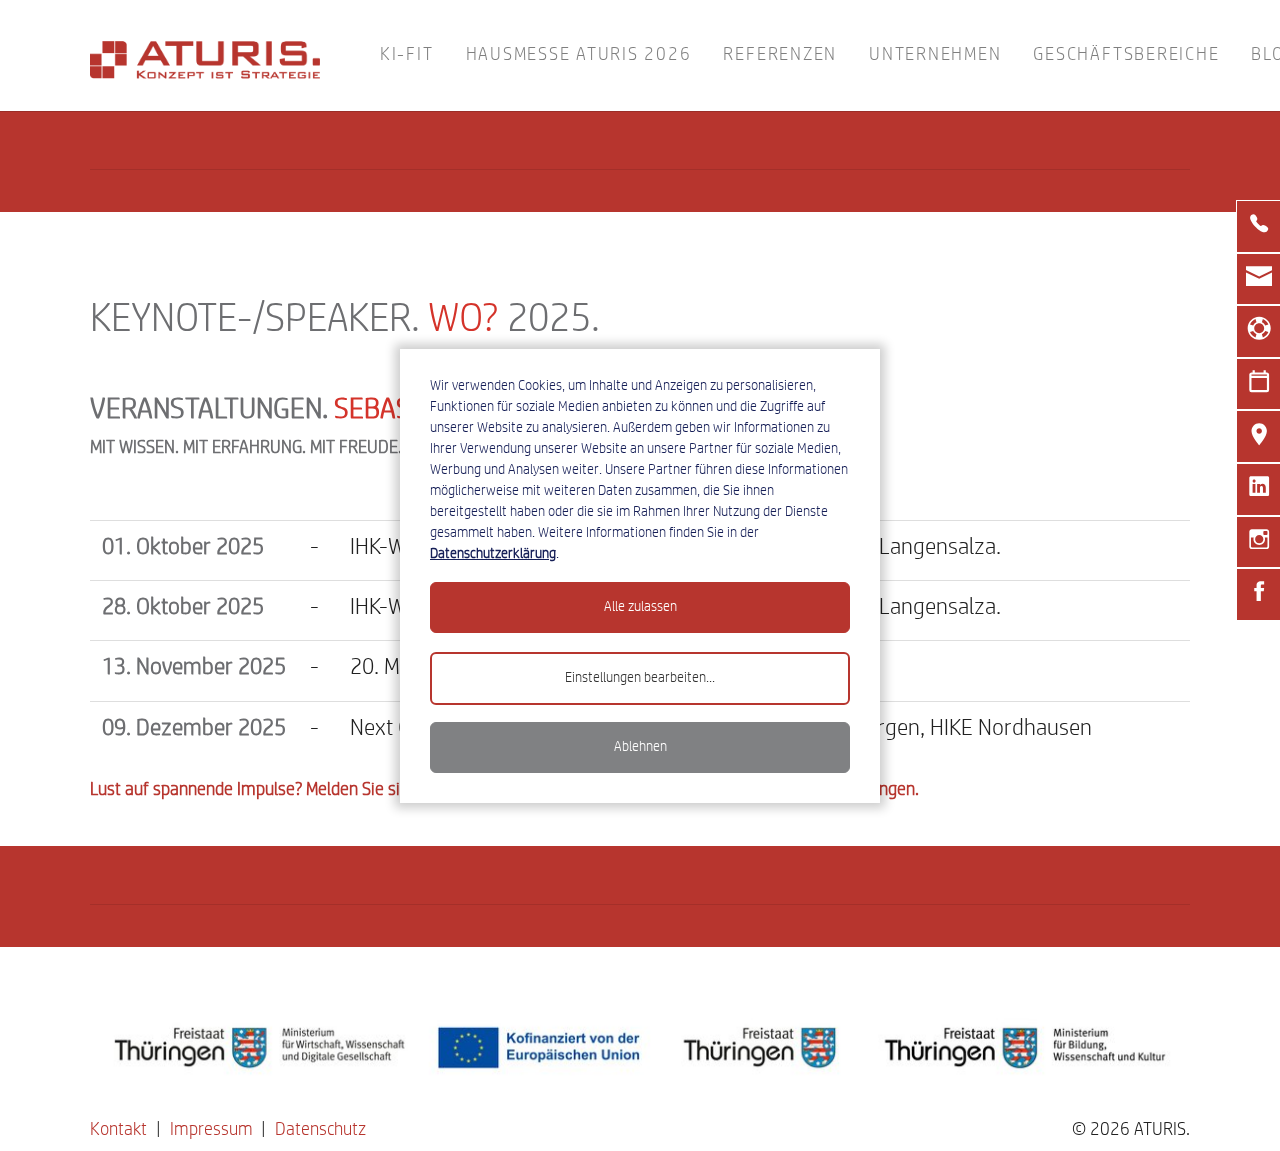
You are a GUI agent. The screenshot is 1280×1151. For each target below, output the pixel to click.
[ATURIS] (207, 55)
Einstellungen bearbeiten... (640, 678)
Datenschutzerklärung (493, 554)
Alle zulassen (640, 607)
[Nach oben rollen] (1233, 1104)
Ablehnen (640, 747)
